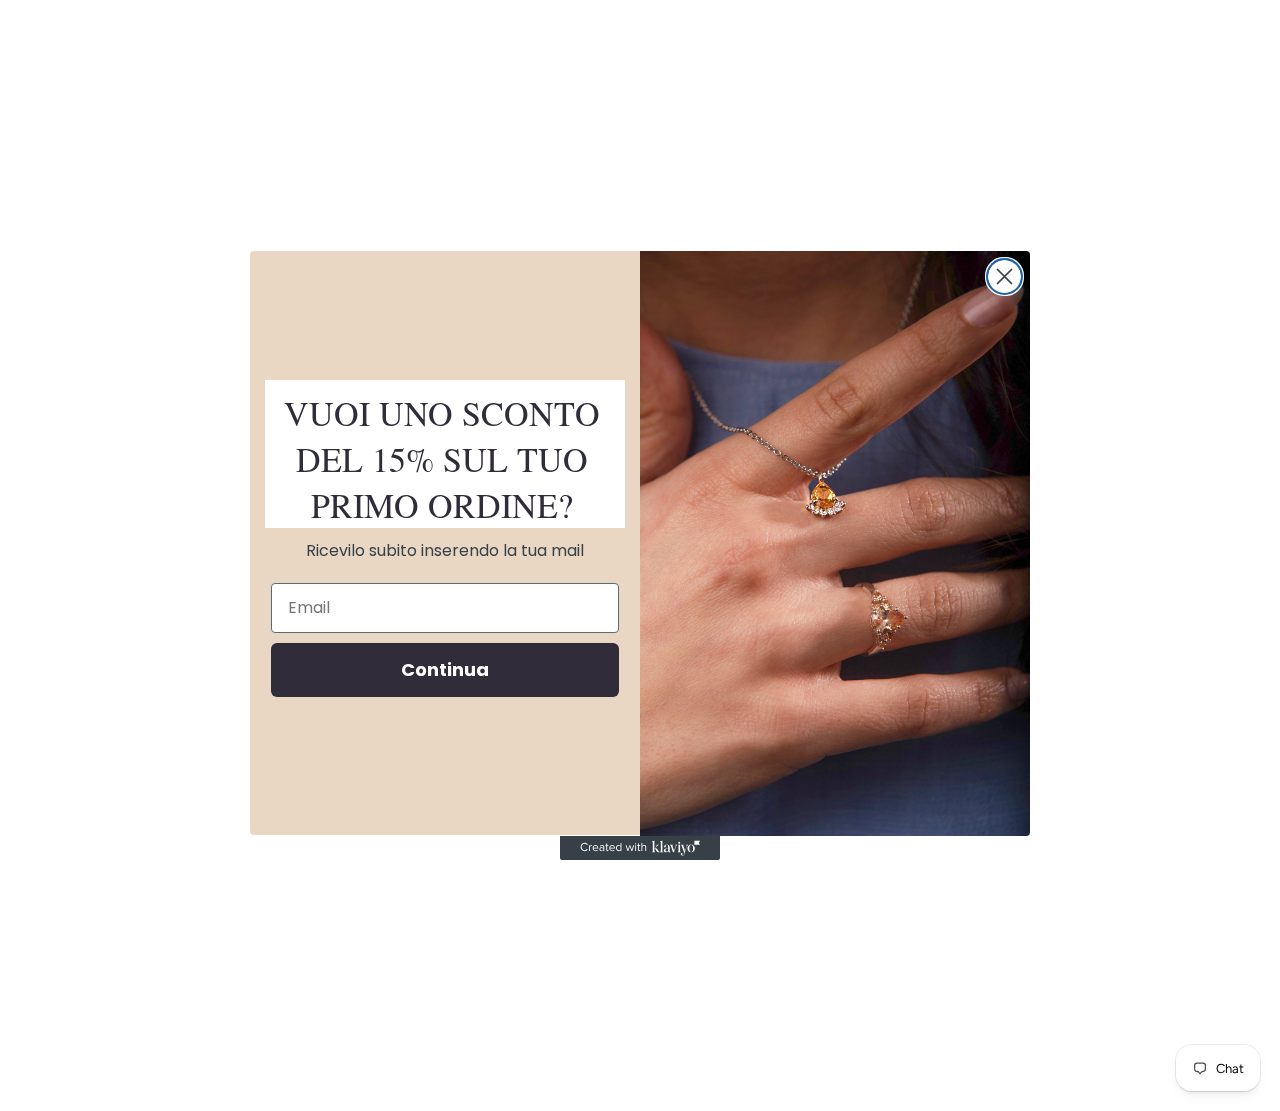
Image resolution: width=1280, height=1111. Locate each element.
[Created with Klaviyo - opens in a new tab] (640, 848)
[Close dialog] (1004, 276)
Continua (445, 669)
